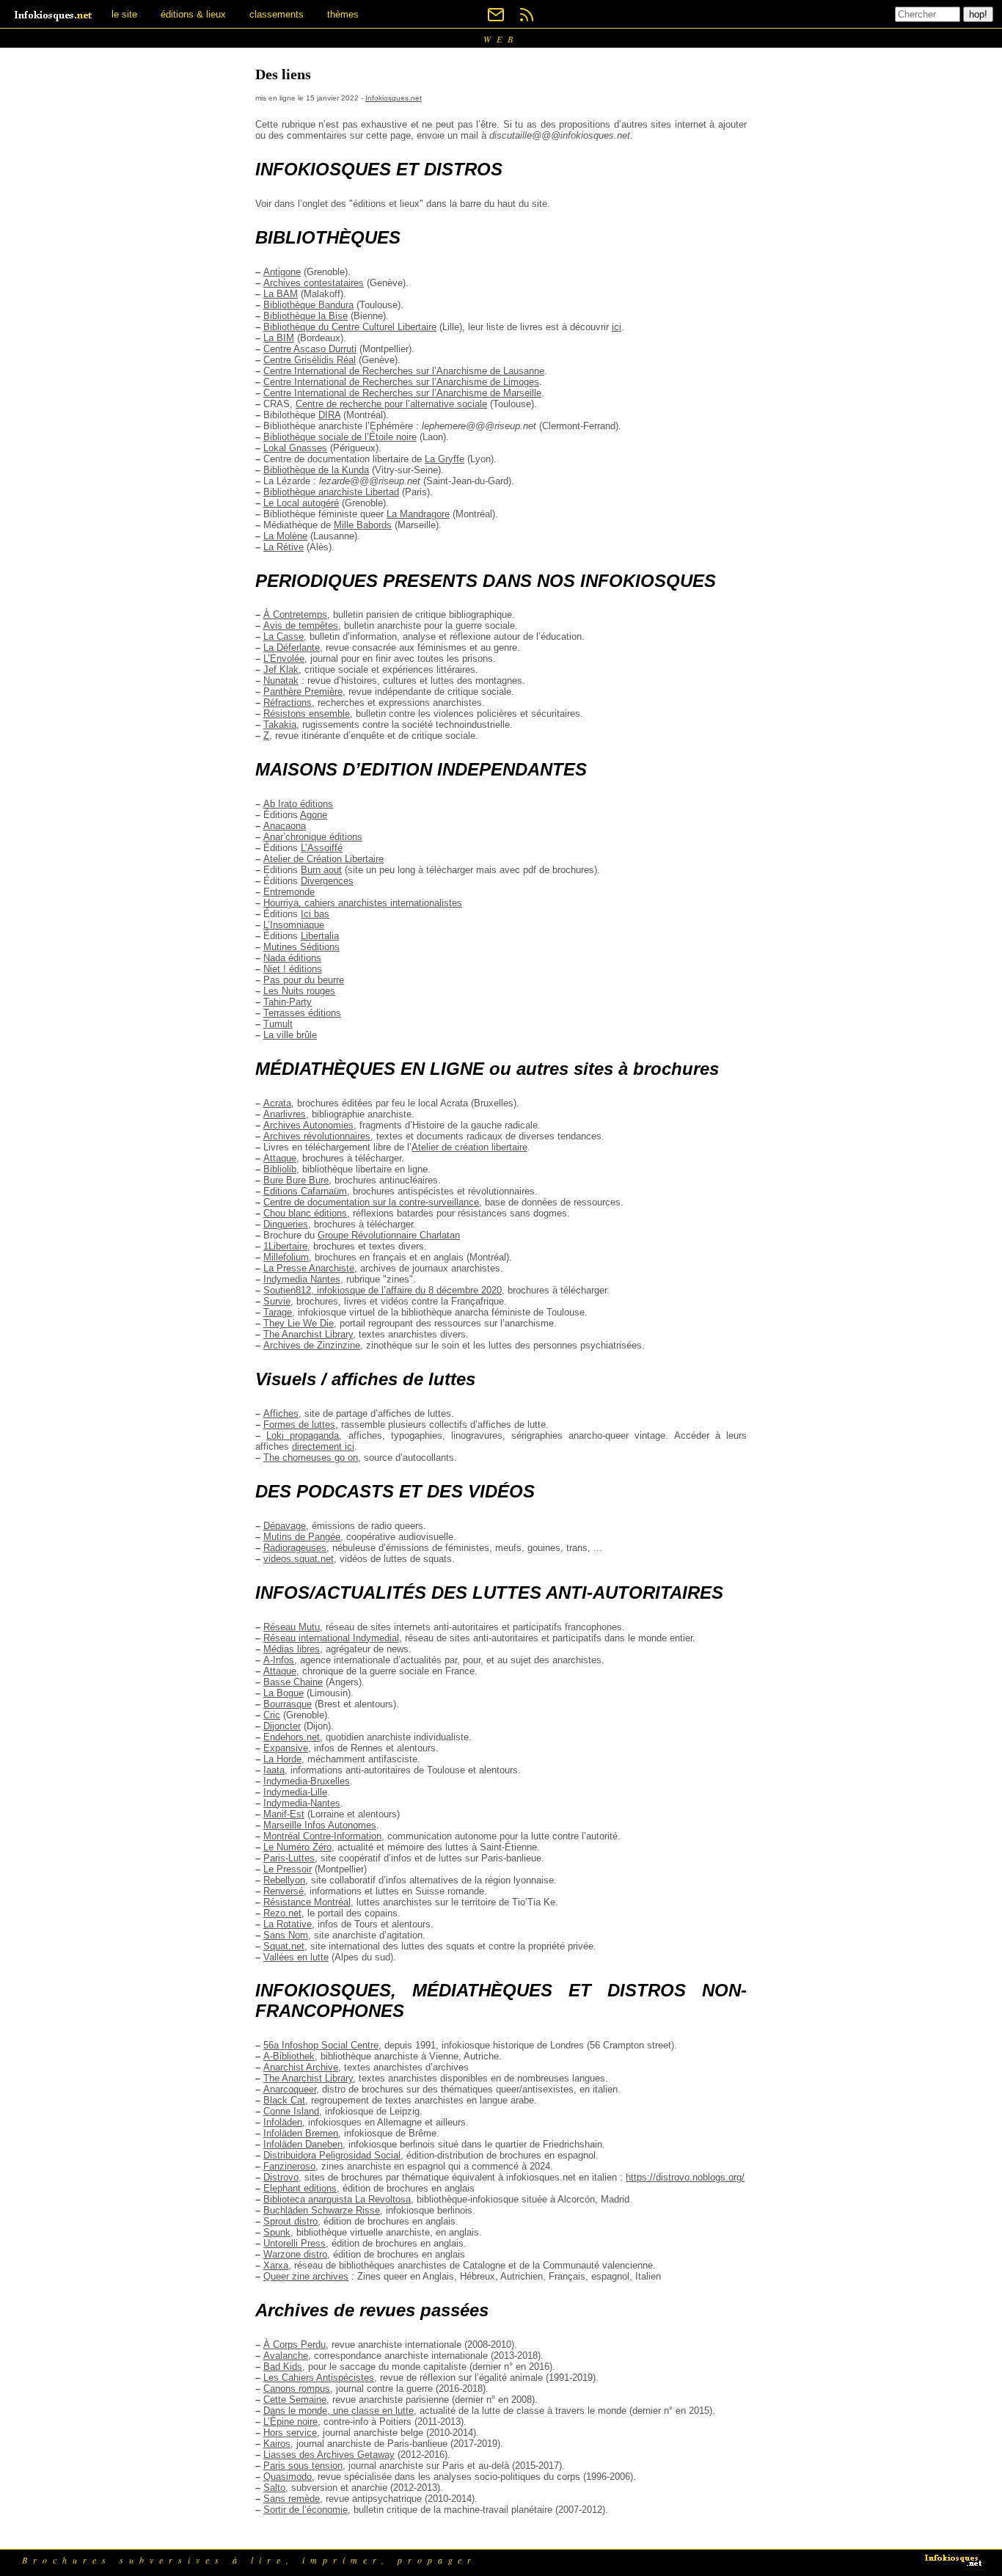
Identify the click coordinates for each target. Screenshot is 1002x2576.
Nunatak (281, 681)
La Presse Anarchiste (309, 1268)
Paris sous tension (303, 2466)
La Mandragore (418, 514)
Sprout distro (290, 2221)
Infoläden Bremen (301, 2133)
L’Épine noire (290, 2422)
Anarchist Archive (301, 2067)
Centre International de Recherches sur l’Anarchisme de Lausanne (404, 371)
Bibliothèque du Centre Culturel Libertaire (350, 327)
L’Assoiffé (322, 848)
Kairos (277, 2444)
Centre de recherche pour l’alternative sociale (391, 404)
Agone (314, 815)
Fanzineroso (289, 2166)
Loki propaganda (303, 1435)
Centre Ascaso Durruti (310, 349)
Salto (274, 2488)
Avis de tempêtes (301, 625)
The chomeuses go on (311, 1457)
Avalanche (286, 2356)
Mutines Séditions (301, 947)
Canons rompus (297, 2389)
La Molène (285, 536)
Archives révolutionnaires (317, 1136)
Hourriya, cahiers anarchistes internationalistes (363, 903)
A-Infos (279, 1660)
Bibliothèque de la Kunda (316, 470)
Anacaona (285, 826)
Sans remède (292, 2499)
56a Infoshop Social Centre (321, 2045)
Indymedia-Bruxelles (307, 1781)
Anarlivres (285, 1114)
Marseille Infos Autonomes (320, 1825)
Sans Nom (286, 1935)
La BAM (281, 294)
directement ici (323, 1446)
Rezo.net (282, 1913)
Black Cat (284, 2100)
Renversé (284, 1891)
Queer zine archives (306, 2276)
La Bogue (284, 1693)
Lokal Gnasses (295, 448)
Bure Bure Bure (296, 1180)
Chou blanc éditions (305, 1213)
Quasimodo (288, 2477)
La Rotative (288, 1924)
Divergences (327, 881)
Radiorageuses (295, 1548)
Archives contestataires (314, 283)
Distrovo (281, 2177)
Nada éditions (292, 958)
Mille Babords (363, 525)
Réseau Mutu (292, 1627)
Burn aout (321, 870)
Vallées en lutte (296, 1957)
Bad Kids (283, 2367)
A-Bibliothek (289, 2056)
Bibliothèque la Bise (306, 316)
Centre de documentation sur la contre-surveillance (371, 1202)
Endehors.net (292, 1737)
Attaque (280, 1158)
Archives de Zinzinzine (312, 1345)
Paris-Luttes (289, 1858)
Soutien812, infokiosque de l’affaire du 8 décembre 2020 (383, 1290)
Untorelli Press (295, 2243)
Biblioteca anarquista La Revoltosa (337, 2199)
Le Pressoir (288, 1869)
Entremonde (289, 892)
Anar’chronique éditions (313, 837)
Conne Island (291, 2111)
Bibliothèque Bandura (308, 305)
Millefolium (286, 1257)
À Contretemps (295, 614)
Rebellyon (284, 1880)
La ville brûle (290, 1035)
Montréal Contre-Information (322, 1836)
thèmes (343, 14)
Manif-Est (284, 1814)
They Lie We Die (299, 1323)
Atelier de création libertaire (469, 1147)
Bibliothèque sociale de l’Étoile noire (340, 437)
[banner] (54, 14)
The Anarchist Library (308, 1334)
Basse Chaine (293, 1682)
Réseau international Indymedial (331, 1638)
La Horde (282, 1759)
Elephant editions (300, 2188)
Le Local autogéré (301, 503)
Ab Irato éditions (298, 804)
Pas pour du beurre (304, 980)
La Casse (284, 636)
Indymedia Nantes (302, 1279)
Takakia (280, 725)
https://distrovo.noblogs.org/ (685, 2177)
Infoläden (283, 2122)
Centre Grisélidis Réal (310, 360)
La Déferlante (292, 647)
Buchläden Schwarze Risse (322, 2210)
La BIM (279, 338)
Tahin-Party (288, 1002)
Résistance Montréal (307, 1902)
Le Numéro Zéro (297, 1847)
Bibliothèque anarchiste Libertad (331, 492)
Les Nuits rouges (299, 991)
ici (617, 327)
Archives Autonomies (308, 1125)
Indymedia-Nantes (302, 1803)
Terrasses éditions (302, 1013)
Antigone (282, 272)
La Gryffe (445, 459)
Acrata (277, 1103)
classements (277, 14)
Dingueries (286, 1224)
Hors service (290, 2433)
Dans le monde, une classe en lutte (339, 2411)
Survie (277, 1301)
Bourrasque (288, 1704)
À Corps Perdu (295, 2345)
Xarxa (276, 2265)
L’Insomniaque (294, 925)
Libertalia (320, 936)
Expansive (286, 1748)
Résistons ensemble (307, 714)
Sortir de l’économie (306, 2510)
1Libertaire (285, 1246)
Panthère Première (303, 692)
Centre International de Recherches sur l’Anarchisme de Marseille (402, 393)
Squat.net (284, 1946)
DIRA (329, 415)
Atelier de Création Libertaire (323, 859)
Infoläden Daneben (303, 2144)
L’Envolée (284, 658)
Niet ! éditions (293, 969)
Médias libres (292, 1649)
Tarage (278, 1312)
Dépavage (285, 1526)
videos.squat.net (299, 1559)
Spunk (277, 2232)
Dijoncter (282, 1726)
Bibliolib (280, 1169)
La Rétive (284, 547)
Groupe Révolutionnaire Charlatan (389, 1235)
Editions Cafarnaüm (305, 1191)
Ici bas (315, 914)
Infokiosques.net (394, 98)
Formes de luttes (299, 1424)
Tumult (278, 1024)
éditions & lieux (193, 14)
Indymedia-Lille (295, 1792)
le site (124, 14)
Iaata (274, 1770)
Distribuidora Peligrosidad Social (332, 2155)
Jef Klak (281, 669)
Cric (272, 1715)
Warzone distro (295, 2254)
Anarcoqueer (290, 2089)
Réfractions (288, 703)
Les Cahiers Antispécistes (319, 2378)
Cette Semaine (295, 2400)
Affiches (281, 1413)
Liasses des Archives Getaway (329, 2455)
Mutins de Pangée (302, 1537)
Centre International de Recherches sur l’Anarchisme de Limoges (401, 382)
